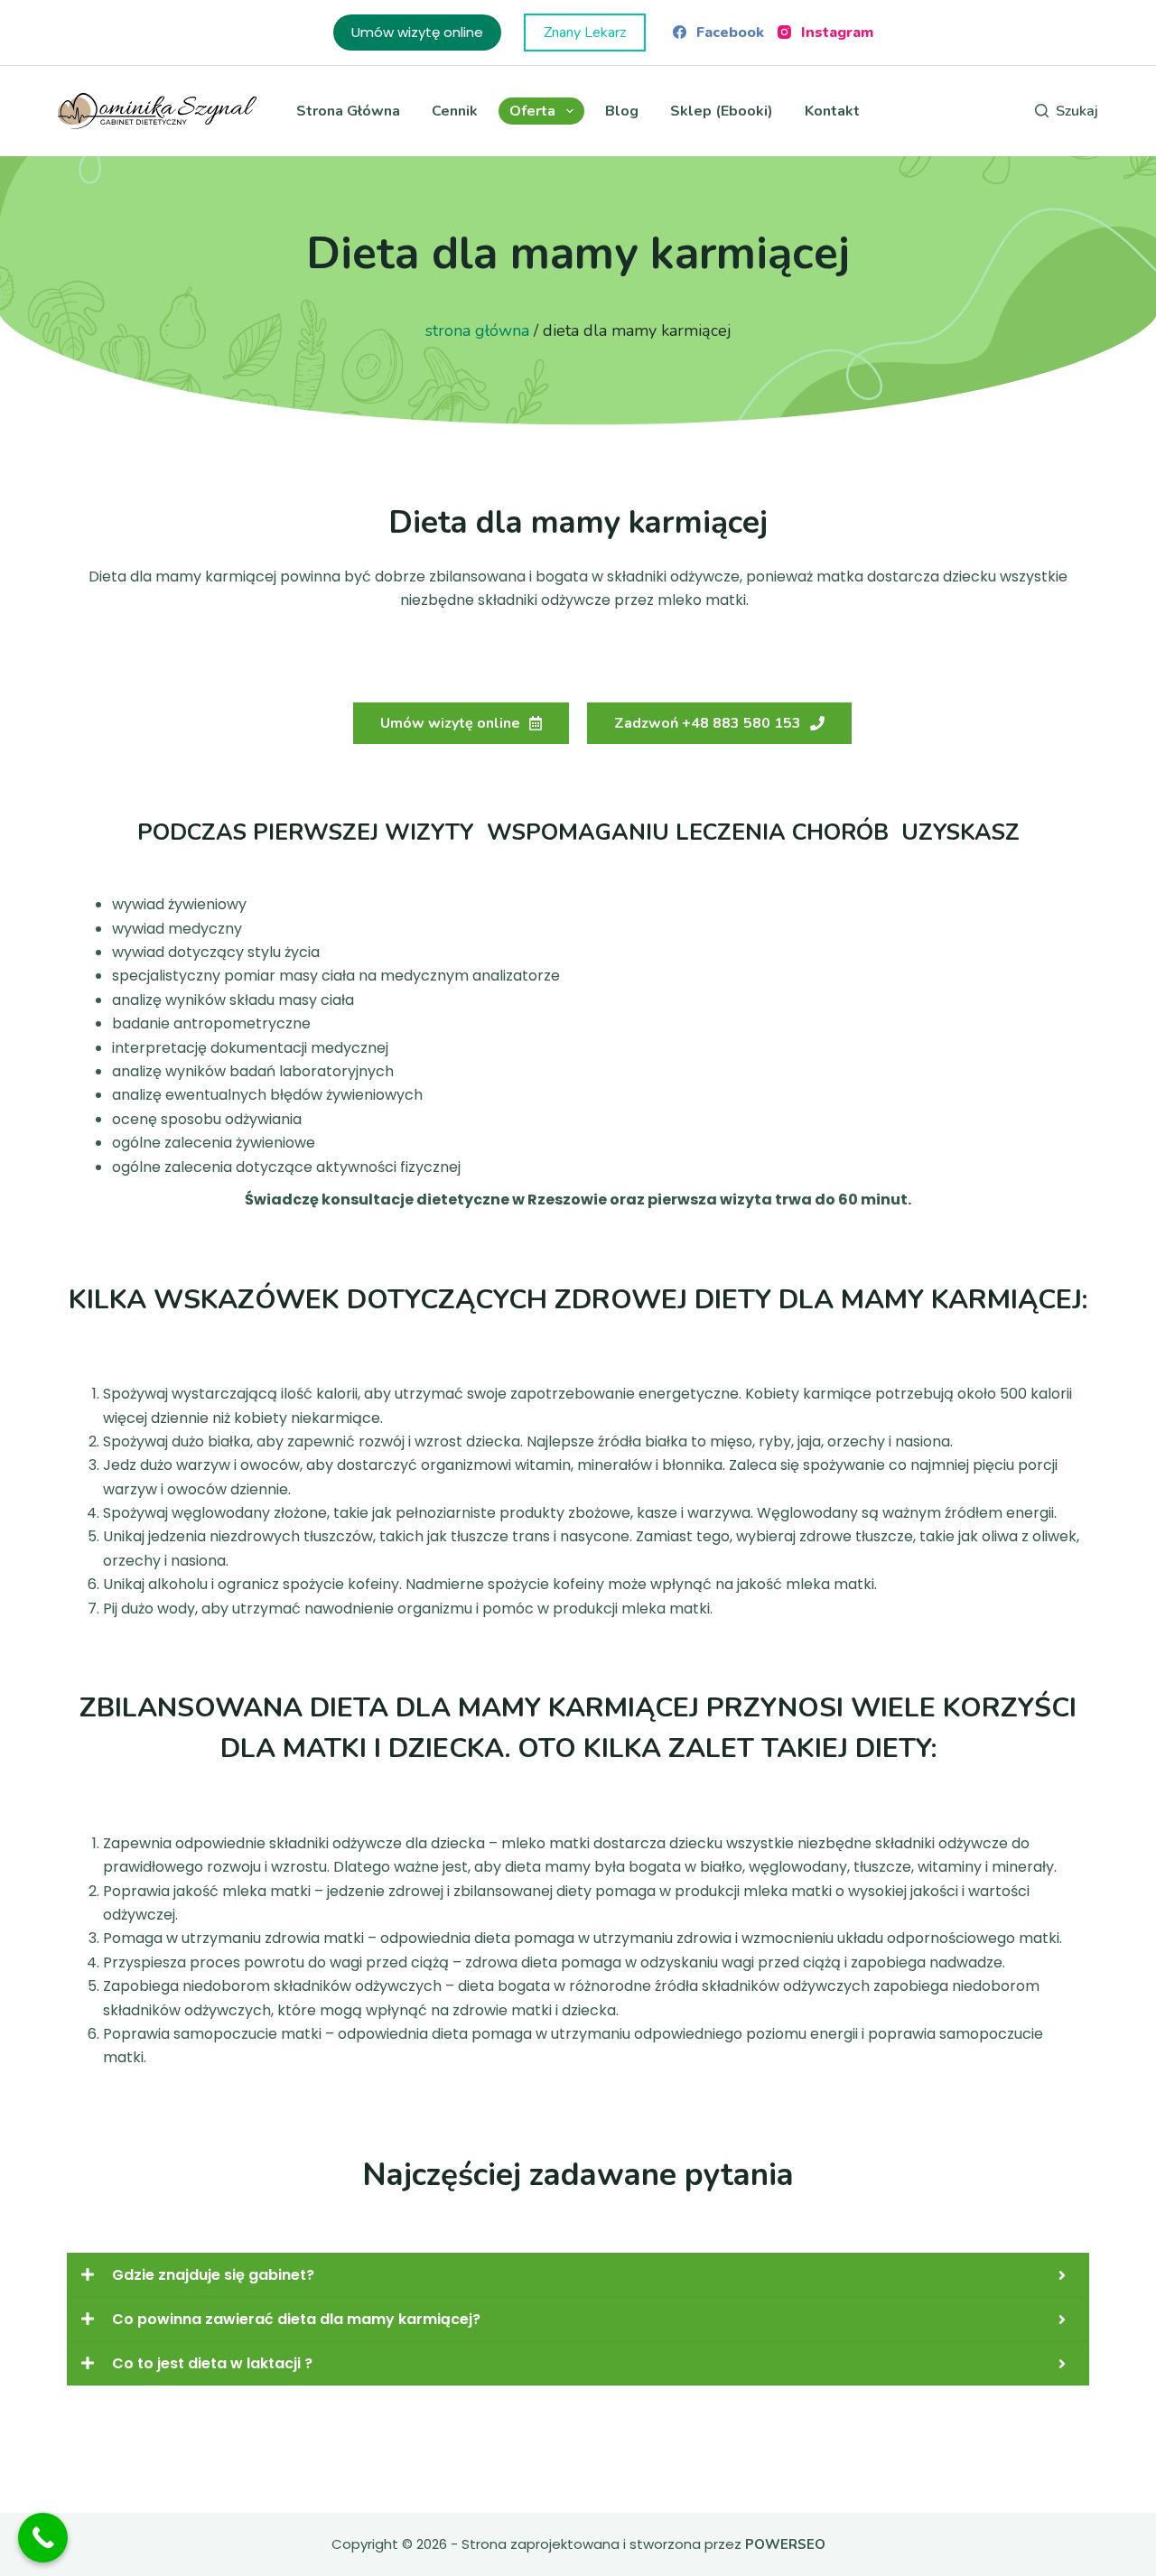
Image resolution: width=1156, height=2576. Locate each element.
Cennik (455, 111)
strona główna (477, 330)
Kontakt (832, 111)
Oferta (532, 111)
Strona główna (348, 111)
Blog (622, 111)
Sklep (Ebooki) (722, 111)
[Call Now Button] (43, 2538)
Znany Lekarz (585, 33)
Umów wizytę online (417, 32)
